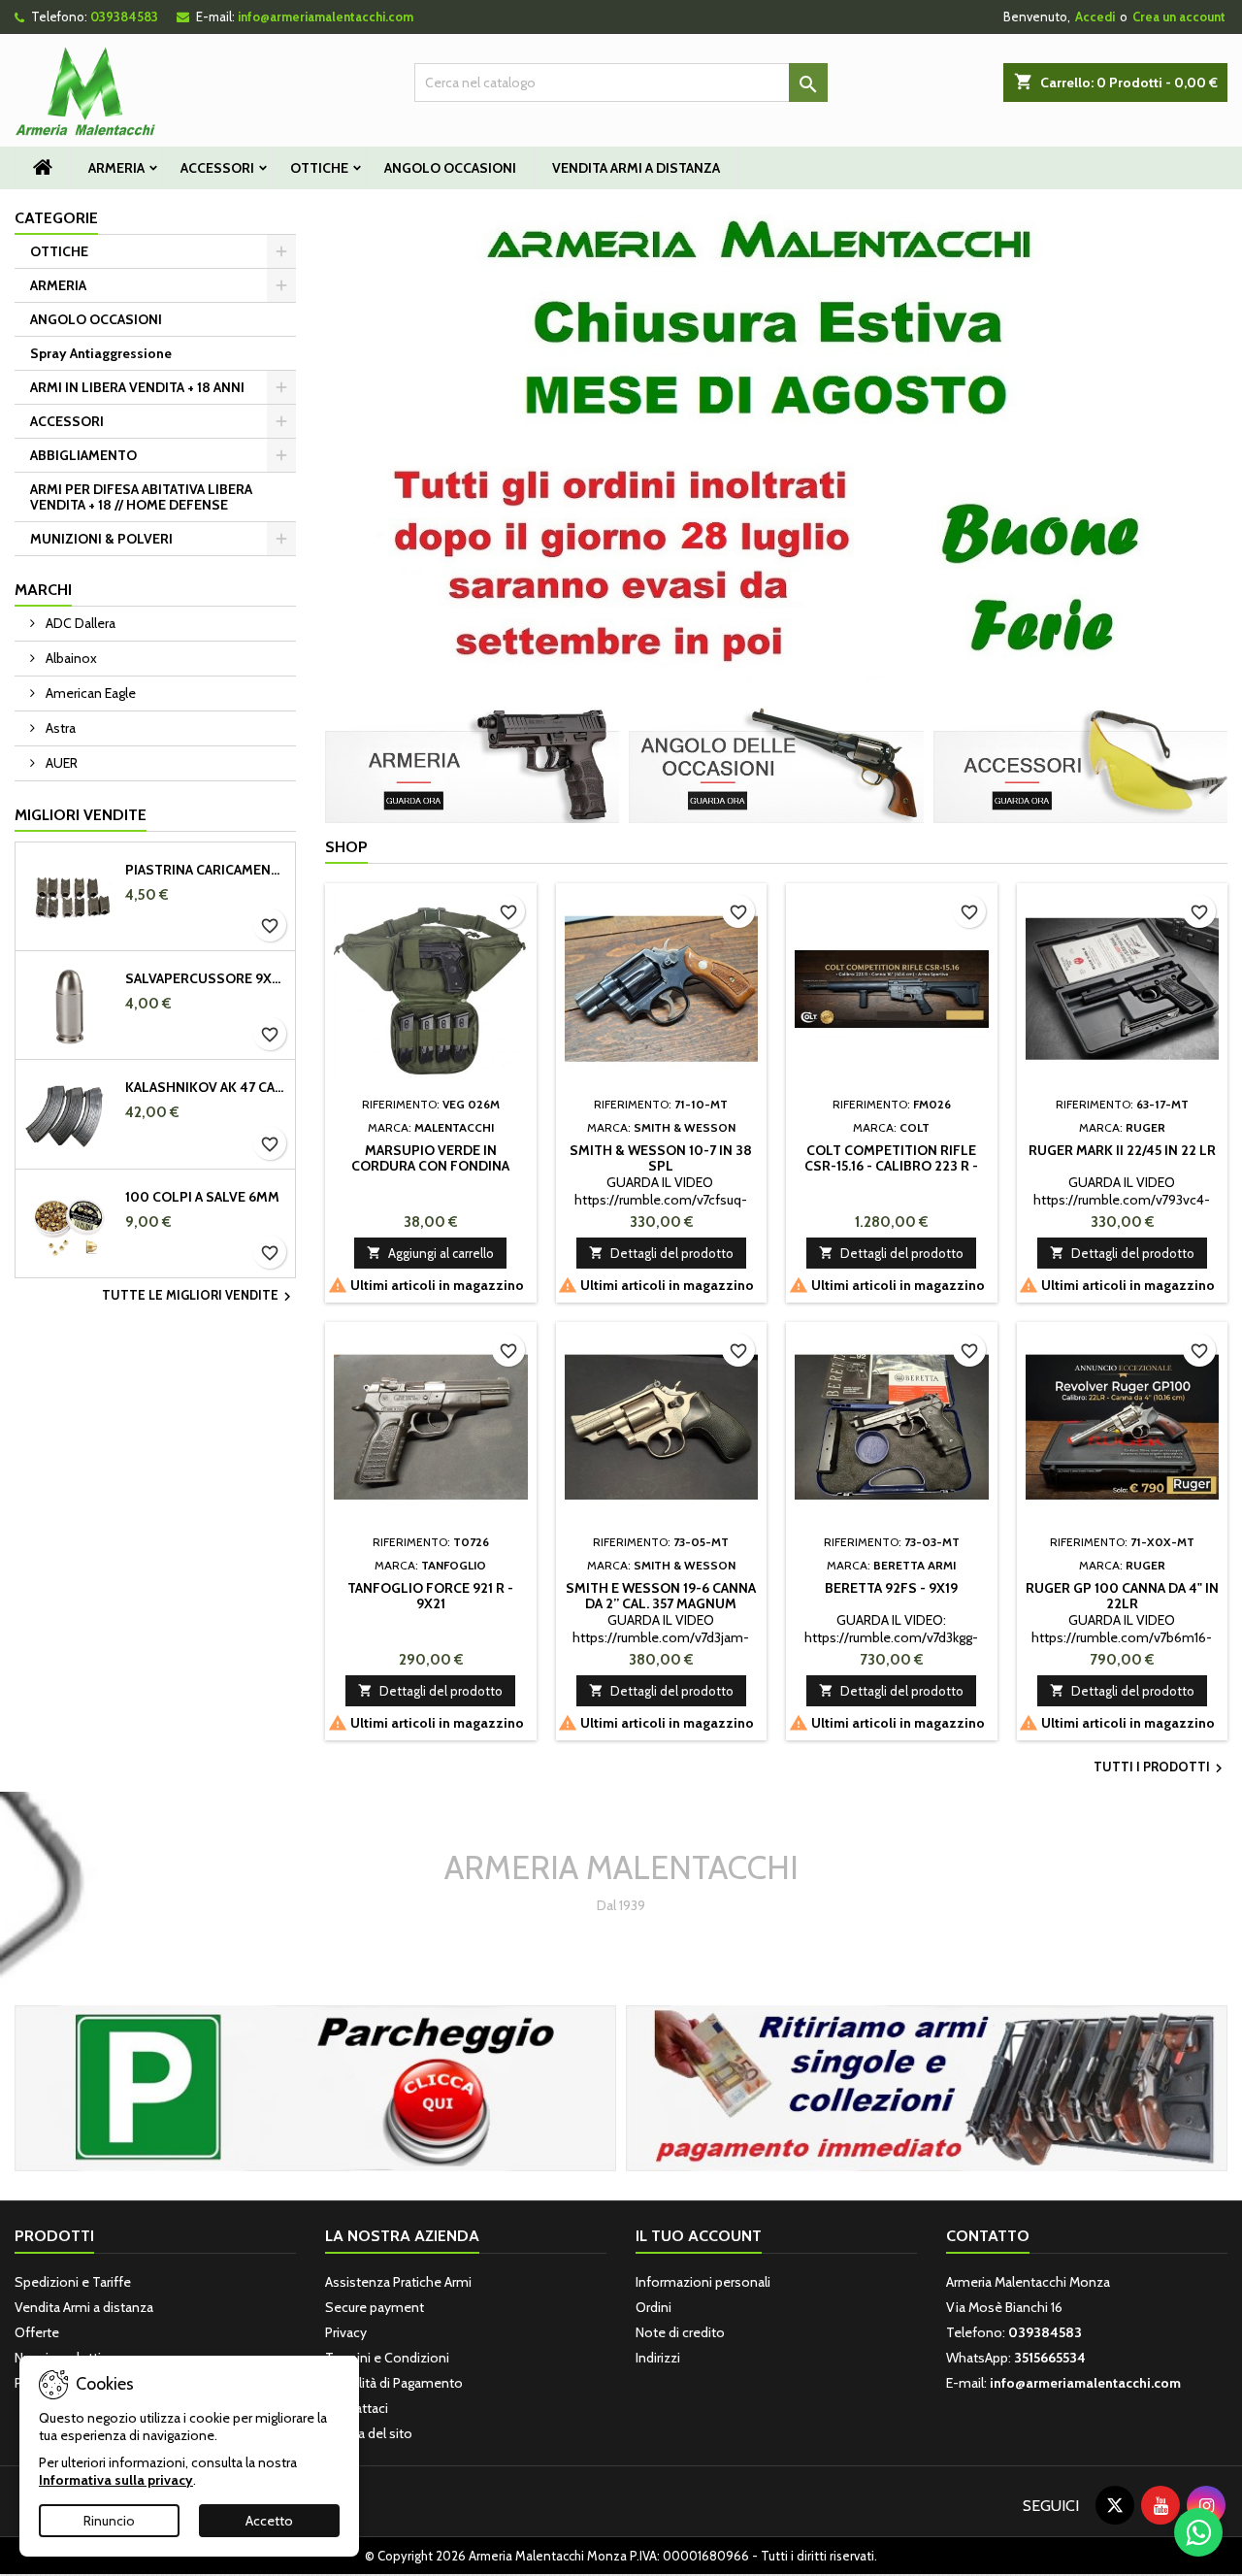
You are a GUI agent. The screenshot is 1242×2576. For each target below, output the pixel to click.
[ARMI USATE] (927, 2087)
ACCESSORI (217, 168)
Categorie (56, 218)
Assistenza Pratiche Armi (398, 2282)
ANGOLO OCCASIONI (450, 168)
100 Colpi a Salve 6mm (202, 1197)
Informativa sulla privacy (116, 2480)
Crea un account (1179, 17)
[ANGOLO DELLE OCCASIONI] (776, 764)
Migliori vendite (81, 815)
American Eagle (89, 693)
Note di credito (680, 2332)
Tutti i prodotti (1160, 1768)
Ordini (654, 2307)
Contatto (988, 2236)
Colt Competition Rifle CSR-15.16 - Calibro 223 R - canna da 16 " (891, 1166)
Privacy (346, 2332)
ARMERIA (116, 168)
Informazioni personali (703, 2282)
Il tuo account (699, 2236)
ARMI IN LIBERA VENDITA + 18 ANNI (137, 387)
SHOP (346, 847)
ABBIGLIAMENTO (83, 455)
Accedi (1095, 17)
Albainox (70, 658)
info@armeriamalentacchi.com (326, 17)
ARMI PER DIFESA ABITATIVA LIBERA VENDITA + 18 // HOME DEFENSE (141, 497)
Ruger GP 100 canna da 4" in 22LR (1122, 1596)
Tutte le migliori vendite (199, 1297)
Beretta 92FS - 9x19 (891, 1588)
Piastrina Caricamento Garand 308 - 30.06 (206, 870)
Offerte (37, 2332)
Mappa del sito (369, 2433)
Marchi (43, 590)
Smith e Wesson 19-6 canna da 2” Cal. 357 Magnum (661, 1596)
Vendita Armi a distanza (636, 168)
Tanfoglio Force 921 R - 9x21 (430, 1596)
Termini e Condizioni (387, 2358)
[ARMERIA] (472, 764)
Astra (59, 728)
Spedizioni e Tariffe (73, 2282)
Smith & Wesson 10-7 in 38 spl (661, 1158)
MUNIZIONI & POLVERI (101, 539)
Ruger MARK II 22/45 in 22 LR (1122, 1150)
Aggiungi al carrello (430, 1253)
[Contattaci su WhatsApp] (1198, 2532)
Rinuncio (109, 2521)
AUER (60, 763)
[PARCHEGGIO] (315, 2087)
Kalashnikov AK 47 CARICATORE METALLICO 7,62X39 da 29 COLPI (206, 1087)
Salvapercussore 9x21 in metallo (206, 978)
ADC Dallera (79, 623)
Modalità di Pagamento (394, 2383)
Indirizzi (658, 2358)
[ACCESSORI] (1080, 764)
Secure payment (375, 2307)
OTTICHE (319, 168)
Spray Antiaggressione (101, 353)
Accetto (269, 2521)
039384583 (124, 17)
